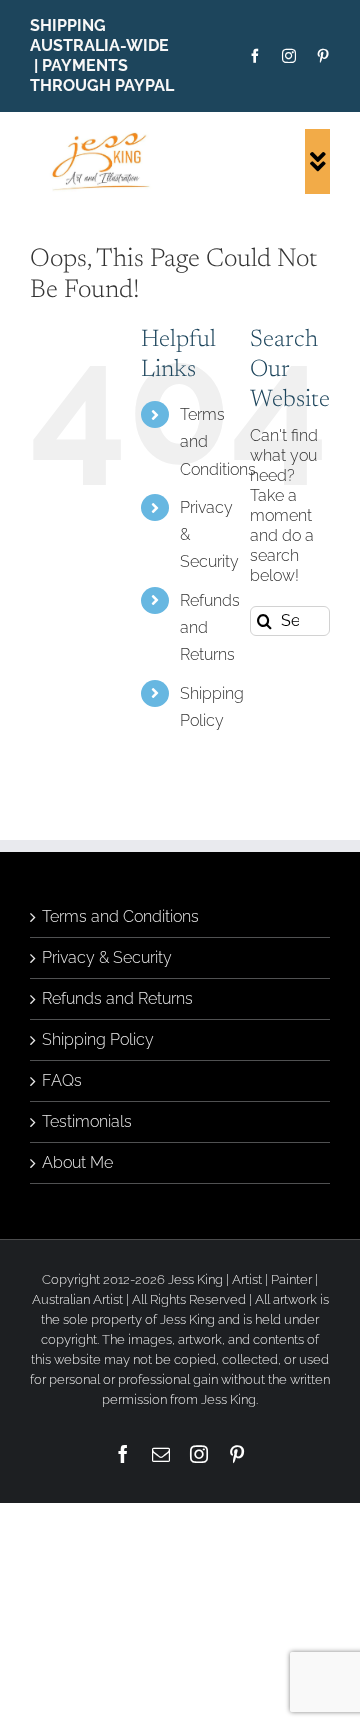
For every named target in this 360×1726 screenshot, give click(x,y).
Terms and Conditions (120, 916)
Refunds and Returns (117, 998)
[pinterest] (323, 56)
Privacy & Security (107, 957)
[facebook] (255, 56)
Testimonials (87, 1121)
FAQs (62, 1080)
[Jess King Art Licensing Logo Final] (104, 136)
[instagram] (289, 56)
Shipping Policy (98, 1039)
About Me (77, 1162)
